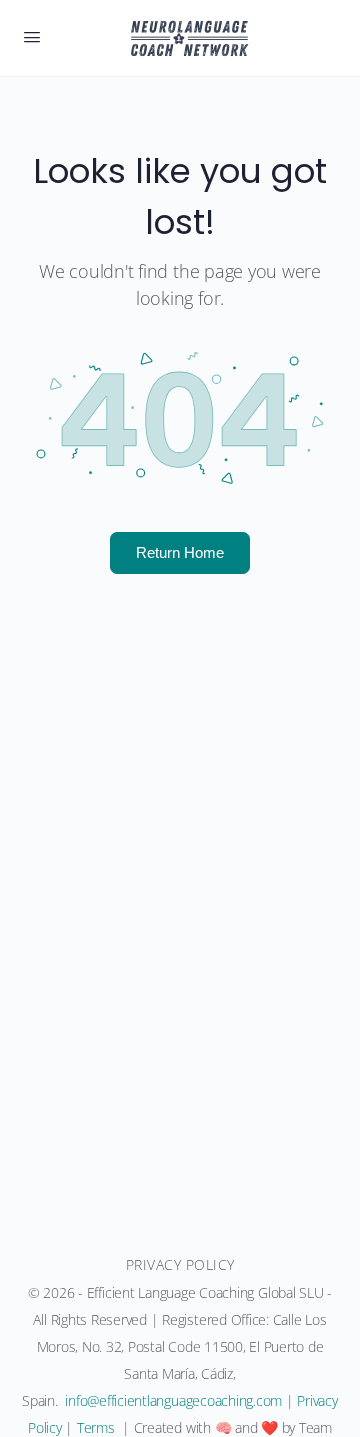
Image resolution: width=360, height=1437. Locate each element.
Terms (96, 1427)
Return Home (180, 552)
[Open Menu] (32, 36)
